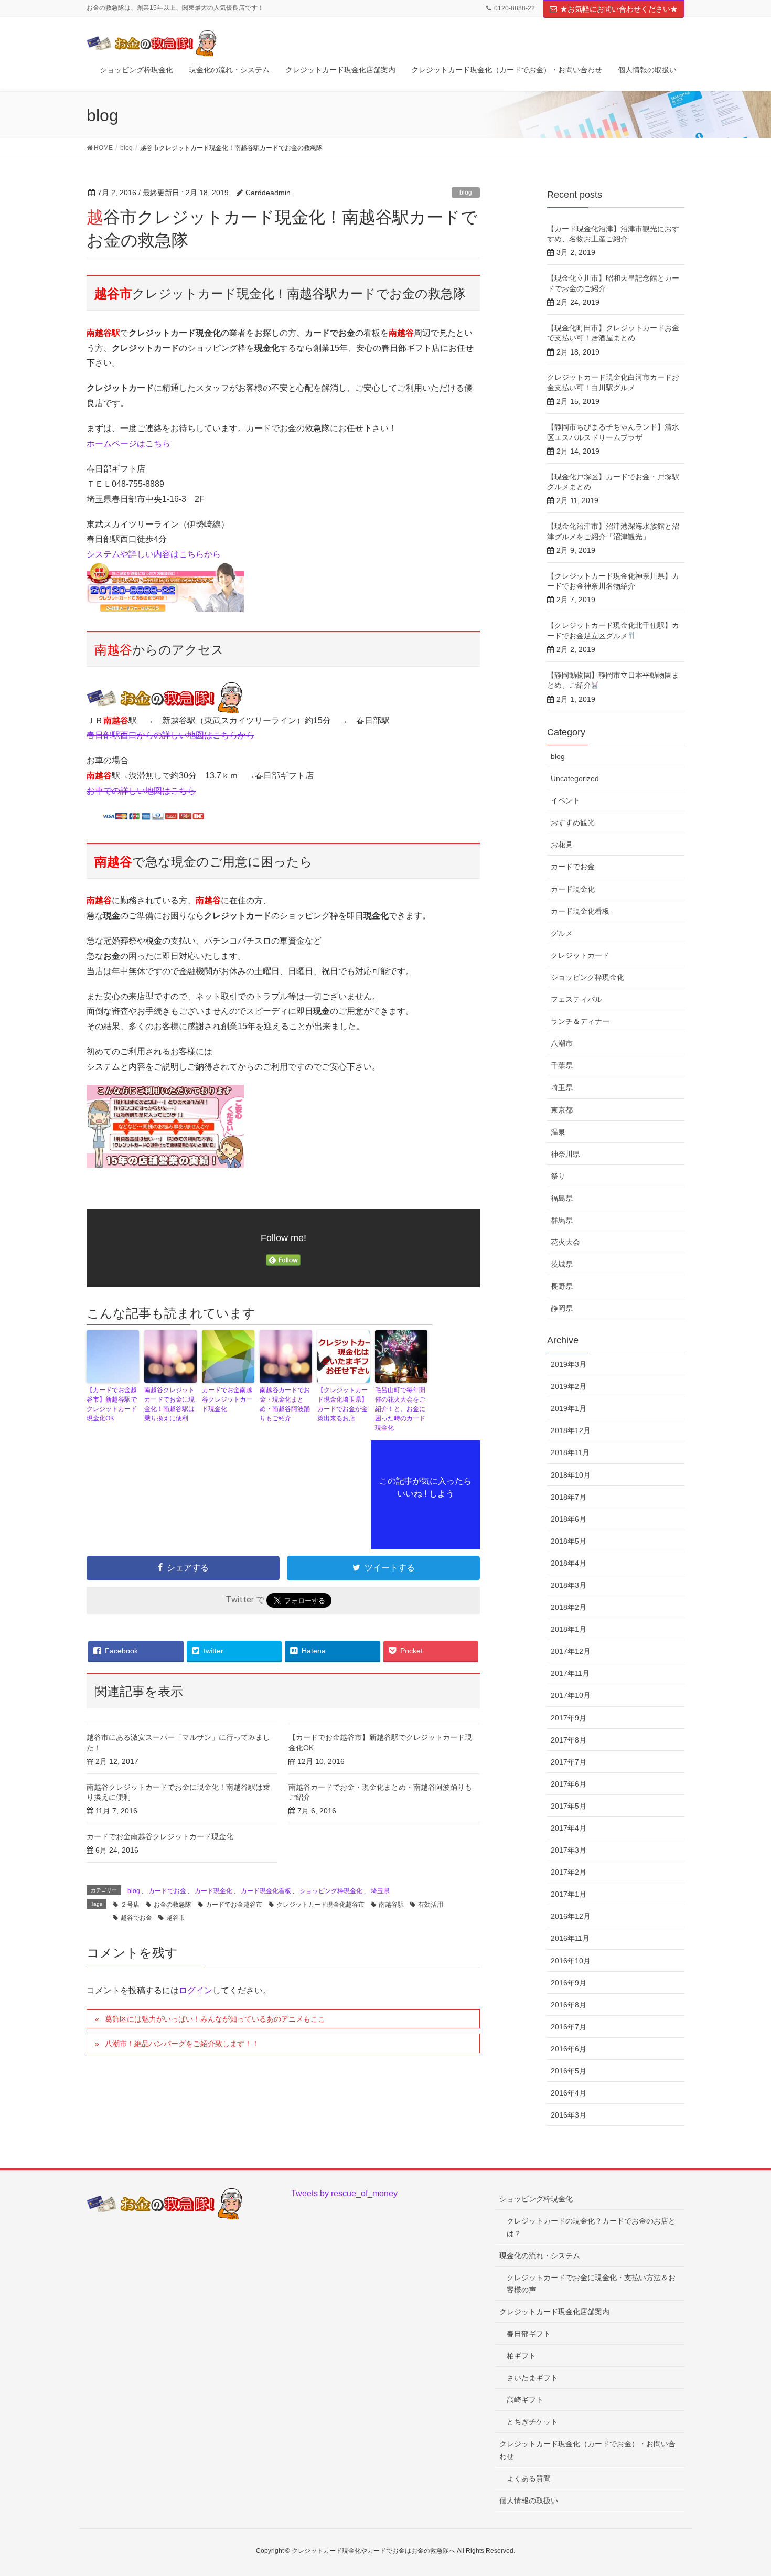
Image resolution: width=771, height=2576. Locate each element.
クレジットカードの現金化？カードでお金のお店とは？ (591, 2227)
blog (466, 193)
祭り (558, 1176)
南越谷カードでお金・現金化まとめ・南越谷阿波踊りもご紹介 (285, 1404)
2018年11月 (570, 1452)
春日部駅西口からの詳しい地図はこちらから (170, 735)
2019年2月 (569, 1386)
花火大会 (565, 1242)
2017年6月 (569, 1784)
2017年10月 (571, 1695)
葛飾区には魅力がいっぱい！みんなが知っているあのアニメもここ (215, 2019)
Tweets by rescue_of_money (344, 2193)
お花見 (562, 845)
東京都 (562, 1110)
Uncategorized (575, 778)
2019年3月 (569, 1364)
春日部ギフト (529, 2334)
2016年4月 (569, 2093)
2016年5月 (569, 2071)
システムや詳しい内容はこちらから (154, 554)
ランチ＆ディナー (580, 1021)
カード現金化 (213, 1891)
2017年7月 (569, 1762)
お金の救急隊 (173, 1905)
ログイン (196, 1990)
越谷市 (176, 1918)
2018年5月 (569, 1541)
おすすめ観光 (573, 822)
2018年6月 (569, 1519)
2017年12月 (571, 1651)
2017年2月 (569, 1872)
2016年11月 (570, 1938)
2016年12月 (571, 1916)
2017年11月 (570, 1673)
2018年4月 (569, 1563)
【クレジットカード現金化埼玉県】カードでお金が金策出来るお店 (342, 1404)
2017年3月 (569, 1850)
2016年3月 (569, 2115)
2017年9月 (569, 1718)
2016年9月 (569, 1983)
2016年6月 (569, 2049)
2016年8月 (569, 2005)
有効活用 (431, 1905)
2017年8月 (569, 1740)
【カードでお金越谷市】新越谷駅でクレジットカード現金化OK (112, 1404)
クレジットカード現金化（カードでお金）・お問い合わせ (587, 2450)
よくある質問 (529, 2478)
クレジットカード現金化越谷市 (320, 1905)
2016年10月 (571, 1961)
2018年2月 (569, 1607)
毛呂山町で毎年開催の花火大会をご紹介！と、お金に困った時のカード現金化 (400, 1409)
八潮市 (562, 1043)
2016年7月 (569, 2027)
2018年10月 (571, 1475)
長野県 (562, 1286)
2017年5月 (569, 1806)
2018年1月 (569, 1629)
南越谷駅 (391, 1905)
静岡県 (562, 1308)
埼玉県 (380, 1891)
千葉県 (562, 1065)
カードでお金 (167, 1891)
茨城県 (562, 1264)
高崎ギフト (525, 2400)
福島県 (562, 1198)
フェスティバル (576, 999)
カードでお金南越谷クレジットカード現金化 (227, 1399)
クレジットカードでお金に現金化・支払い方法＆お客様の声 (591, 2284)
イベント (565, 800)
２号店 (130, 1905)
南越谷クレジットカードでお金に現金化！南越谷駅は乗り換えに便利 (169, 1404)
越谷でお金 (136, 1918)
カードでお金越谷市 (234, 1905)
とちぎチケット (532, 2422)
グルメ (562, 933)
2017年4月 (569, 1828)
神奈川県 (565, 1154)
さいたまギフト (532, 2378)
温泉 (558, 1132)
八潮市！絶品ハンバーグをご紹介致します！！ (182, 2044)
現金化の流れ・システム (540, 2256)
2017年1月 (569, 1894)
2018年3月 (569, 1585)
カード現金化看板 (266, 1891)
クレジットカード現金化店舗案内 (554, 2312)
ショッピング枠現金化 (331, 1891)
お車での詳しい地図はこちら (141, 791)
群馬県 (562, 1220)
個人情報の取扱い (529, 2500)
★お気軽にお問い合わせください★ (619, 9)
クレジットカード (580, 955)
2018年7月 (569, 1497)
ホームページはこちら (128, 443)
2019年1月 (569, 1408)
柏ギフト (521, 2356)
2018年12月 (571, 1430)
